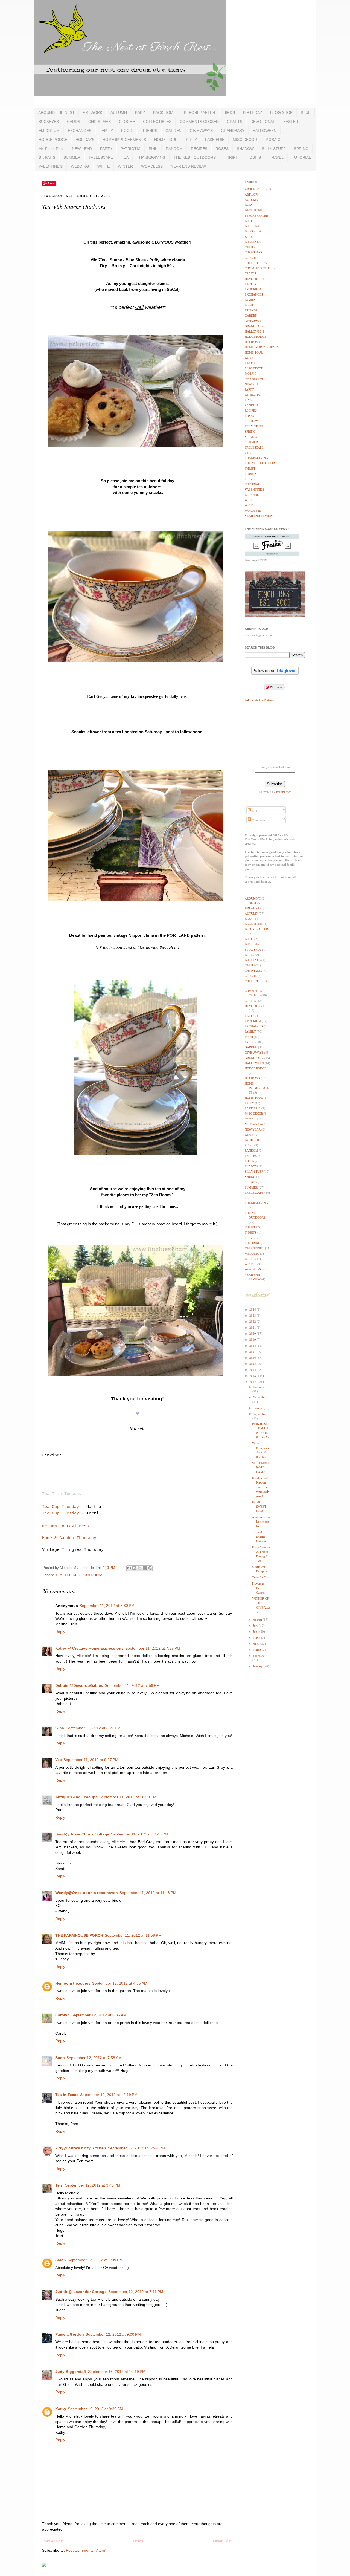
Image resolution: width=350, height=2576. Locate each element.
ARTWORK (93, 112)
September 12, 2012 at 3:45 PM (93, 2185)
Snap (60, 2058)
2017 (253, 1352)
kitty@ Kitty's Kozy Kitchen (81, 2148)
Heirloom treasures (73, 1983)
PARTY (106, 149)
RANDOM (174, 149)
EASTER (291, 122)
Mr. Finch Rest (51, 149)
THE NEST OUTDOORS (195, 157)
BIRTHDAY (253, 112)
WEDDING (80, 166)
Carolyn (62, 2015)
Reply (60, 1632)
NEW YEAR (82, 149)
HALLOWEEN (265, 131)
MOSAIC (273, 140)
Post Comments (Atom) (86, 2550)
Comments (258, 820)
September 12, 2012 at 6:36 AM (99, 2015)
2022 (253, 1322)
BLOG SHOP (281, 112)
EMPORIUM (49, 131)
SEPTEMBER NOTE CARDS (261, 1468)
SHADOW (245, 149)
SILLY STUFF (274, 149)
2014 (253, 1370)
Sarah (61, 2260)
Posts (255, 811)
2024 (253, 1309)
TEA (125, 157)
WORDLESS (152, 166)
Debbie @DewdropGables (79, 1685)
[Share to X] (139, 1568)
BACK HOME (164, 112)
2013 (253, 1376)
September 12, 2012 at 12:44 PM (136, 2148)
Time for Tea (260, 1577)
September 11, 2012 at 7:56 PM (132, 1685)
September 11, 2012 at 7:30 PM (107, 1606)
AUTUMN (119, 112)
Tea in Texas (67, 2095)
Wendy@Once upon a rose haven (87, 1893)
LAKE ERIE (215, 140)
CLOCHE (127, 122)
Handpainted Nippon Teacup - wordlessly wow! (261, 1487)
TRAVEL (276, 157)
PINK (153, 149)
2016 (253, 1358)
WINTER (125, 166)
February (259, 1656)
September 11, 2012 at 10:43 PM (140, 1834)
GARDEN (173, 131)
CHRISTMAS (100, 122)
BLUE (306, 112)
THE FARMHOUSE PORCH (79, 1935)
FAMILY (106, 131)
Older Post (222, 2541)
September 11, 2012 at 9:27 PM (91, 1760)
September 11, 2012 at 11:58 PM (133, 1935)
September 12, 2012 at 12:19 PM (109, 2095)
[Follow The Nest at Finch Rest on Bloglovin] (275, 674)
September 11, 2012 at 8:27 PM (93, 1728)
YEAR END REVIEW (188, 166)
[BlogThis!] (134, 1568)
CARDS (74, 122)
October (258, 1408)
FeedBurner (284, 792)
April (257, 1644)
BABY (140, 112)
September (260, 1414)
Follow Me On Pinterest (260, 700)
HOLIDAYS (85, 140)
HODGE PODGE (53, 140)
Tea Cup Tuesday (61, 1507)
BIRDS (229, 112)
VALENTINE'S (51, 166)
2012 (253, 1382)
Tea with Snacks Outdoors (260, 1537)
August (258, 1620)
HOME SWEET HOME (259, 1507)
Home (138, 2541)
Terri (59, 2185)
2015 (253, 1364)
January (258, 1666)
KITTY (191, 140)
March (257, 1650)
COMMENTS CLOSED (199, 122)
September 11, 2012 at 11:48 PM (148, 1893)
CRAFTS (235, 122)
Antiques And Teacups (76, 1797)
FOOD (127, 131)
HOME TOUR (166, 140)
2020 (253, 1334)
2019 (253, 1340)
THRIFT (231, 157)
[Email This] (129, 1568)
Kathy (61, 2409)
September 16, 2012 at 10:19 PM (117, 2372)
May (256, 1638)
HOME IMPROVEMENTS (124, 140)
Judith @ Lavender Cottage (81, 2292)
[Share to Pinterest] (150, 1568)
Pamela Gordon (70, 2334)
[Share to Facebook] (145, 1568)
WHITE (103, 166)
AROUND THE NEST (56, 112)
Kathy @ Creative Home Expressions (89, 1648)
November (260, 1397)
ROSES (222, 149)
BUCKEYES (49, 122)
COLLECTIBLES (157, 122)
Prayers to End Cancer (259, 1588)
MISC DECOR (245, 140)
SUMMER (72, 157)
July (256, 1626)
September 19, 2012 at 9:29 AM (95, 2409)
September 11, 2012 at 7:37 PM (153, 1648)
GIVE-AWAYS (201, 131)
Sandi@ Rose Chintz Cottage (82, 1834)
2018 (253, 1346)
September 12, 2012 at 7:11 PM (136, 2292)
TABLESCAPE (101, 157)
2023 (253, 1316)
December (259, 1387)
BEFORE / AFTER (200, 112)
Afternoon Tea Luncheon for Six (261, 1522)
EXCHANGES (80, 131)
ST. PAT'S (47, 157)
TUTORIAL (301, 157)
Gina (60, 1728)
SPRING (301, 149)
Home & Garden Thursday (69, 1538)
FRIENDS (149, 131)
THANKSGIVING (151, 157)
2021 (253, 1328)
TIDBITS (253, 157)
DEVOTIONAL (263, 122)
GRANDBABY (233, 131)
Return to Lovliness (65, 1526)
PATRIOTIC (131, 149)
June (256, 1632)
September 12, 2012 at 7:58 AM (94, 2058)
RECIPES (199, 149)
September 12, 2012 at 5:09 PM (95, 2260)
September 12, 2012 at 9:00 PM (113, 2334)
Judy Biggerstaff (71, 2372)
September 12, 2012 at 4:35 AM (120, 1983)
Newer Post (53, 2541)
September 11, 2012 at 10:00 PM (128, 1797)
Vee (59, 1760)
